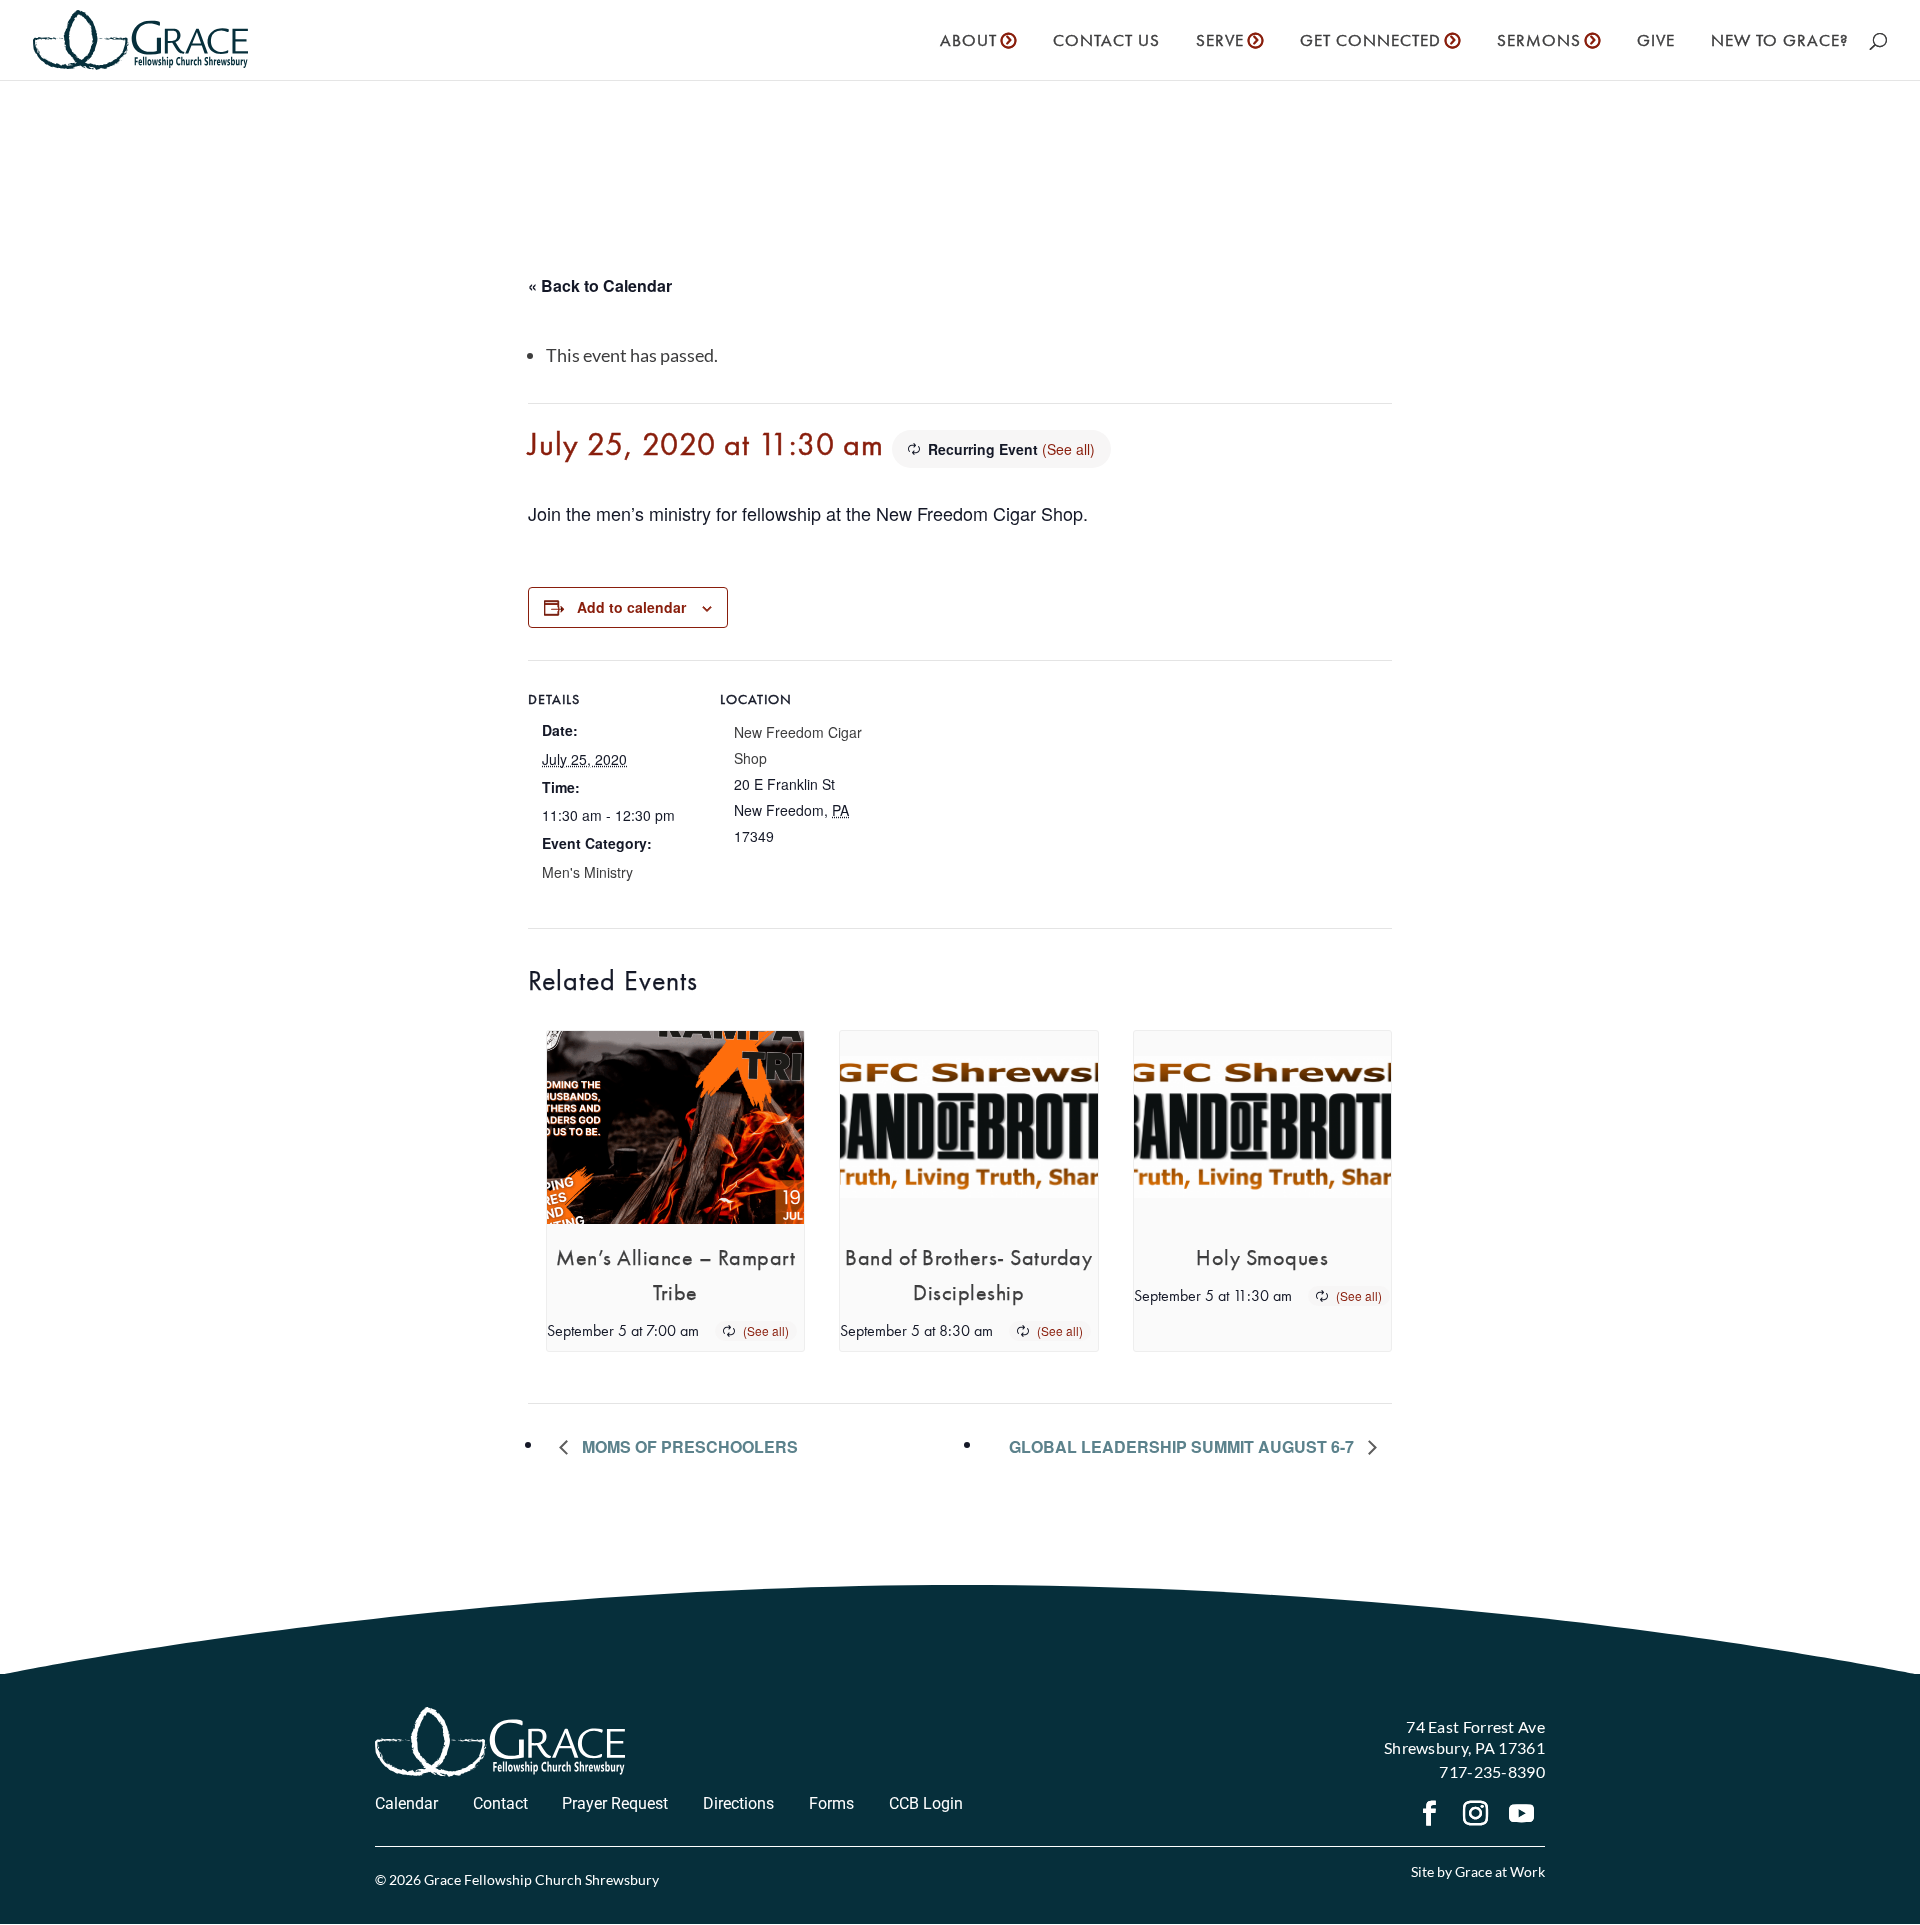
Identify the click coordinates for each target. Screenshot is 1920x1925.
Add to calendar (631, 607)
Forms (831, 1803)
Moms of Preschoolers (688, 1446)
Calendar (406, 1803)
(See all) (1068, 449)
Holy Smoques (1262, 1257)
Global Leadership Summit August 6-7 (1183, 1446)
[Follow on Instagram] (1476, 1816)
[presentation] (675, 1127)
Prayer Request (615, 1803)
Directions (738, 1803)
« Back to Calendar (600, 285)
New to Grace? (1779, 42)
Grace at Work (1500, 1871)
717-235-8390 (1492, 1771)
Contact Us (1106, 42)
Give (1656, 42)
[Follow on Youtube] (1522, 1816)
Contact (500, 1803)
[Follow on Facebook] (1430, 1816)
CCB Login (926, 1803)
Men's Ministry (587, 872)
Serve (1220, 42)
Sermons (1539, 42)
